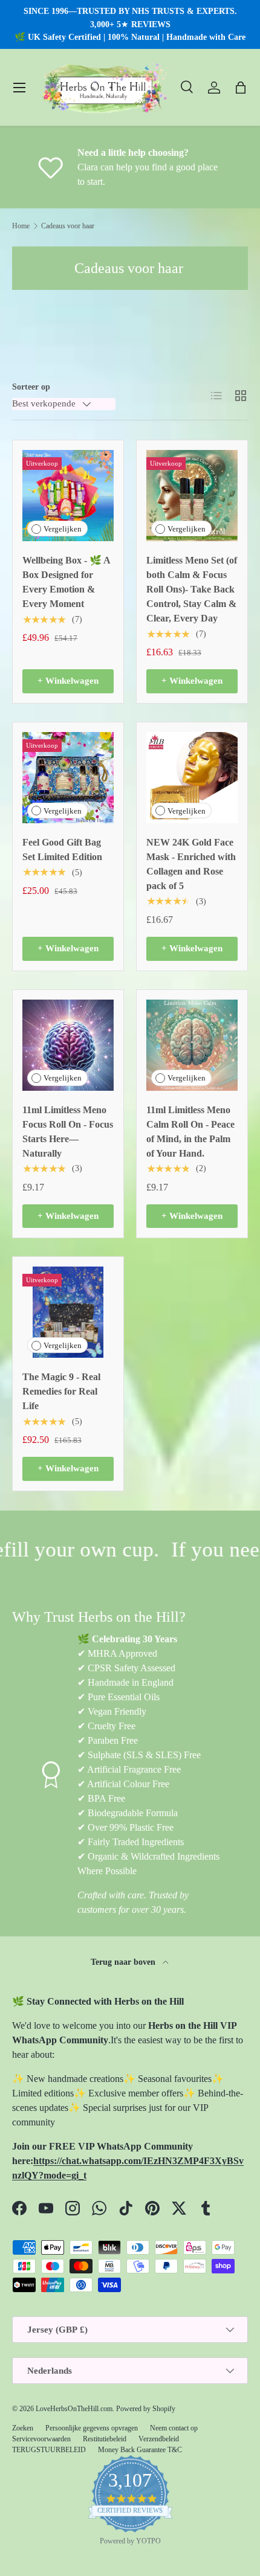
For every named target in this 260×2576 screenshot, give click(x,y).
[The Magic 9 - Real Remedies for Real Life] (68, 1312)
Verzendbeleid (159, 2439)
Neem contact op (174, 2428)
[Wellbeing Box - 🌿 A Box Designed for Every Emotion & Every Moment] (68, 496)
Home (21, 226)
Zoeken (23, 2428)
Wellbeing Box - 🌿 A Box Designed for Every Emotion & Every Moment (66, 582)
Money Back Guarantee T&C (140, 2450)
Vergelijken (63, 529)
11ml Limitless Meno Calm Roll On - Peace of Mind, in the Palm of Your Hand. (190, 1132)
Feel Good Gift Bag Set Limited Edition (62, 850)
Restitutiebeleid (105, 2439)
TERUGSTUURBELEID (49, 2450)
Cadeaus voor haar (68, 226)
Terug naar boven (124, 1962)
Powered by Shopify (146, 2409)
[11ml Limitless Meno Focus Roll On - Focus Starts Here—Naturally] (68, 1045)
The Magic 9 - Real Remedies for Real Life (61, 1391)
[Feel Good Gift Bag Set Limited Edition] (68, 778)
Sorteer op (31, 387)
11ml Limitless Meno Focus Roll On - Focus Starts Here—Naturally (68, 1132)
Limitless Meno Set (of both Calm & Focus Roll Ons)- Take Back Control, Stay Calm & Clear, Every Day (192, 589)
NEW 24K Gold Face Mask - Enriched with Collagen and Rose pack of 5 (191, 864)
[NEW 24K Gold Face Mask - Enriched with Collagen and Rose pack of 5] (192, 778)
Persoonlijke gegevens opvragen (92, 2428)
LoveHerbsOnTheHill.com (74, 2409)
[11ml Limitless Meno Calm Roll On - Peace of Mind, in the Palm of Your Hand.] (192, 1045)
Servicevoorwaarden (41, 2439)
